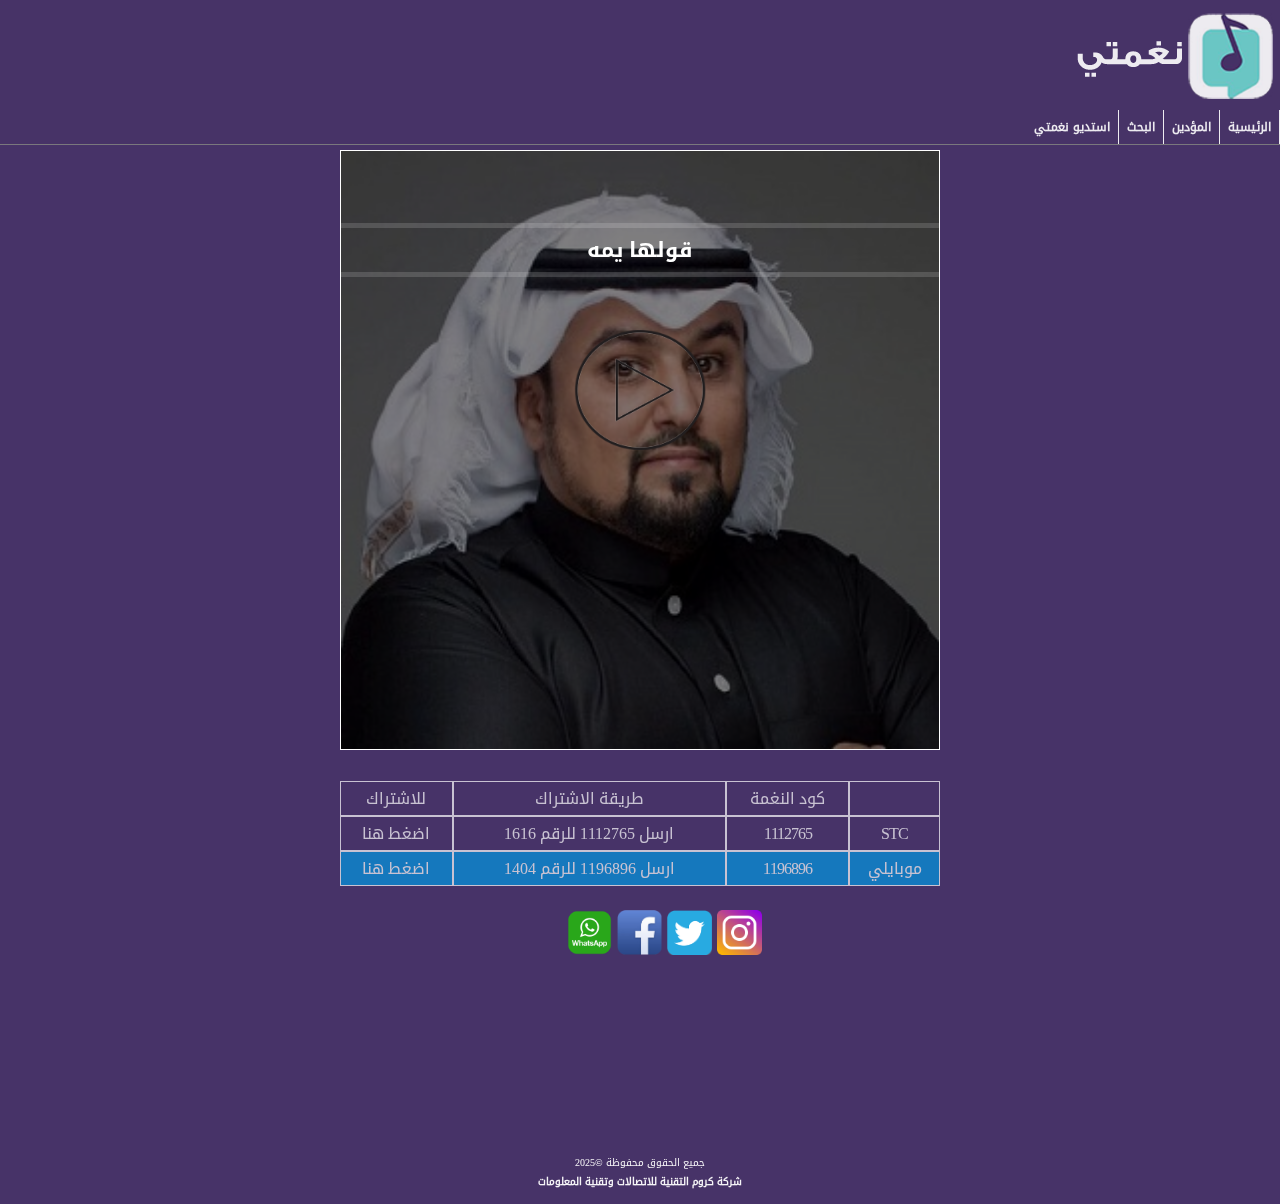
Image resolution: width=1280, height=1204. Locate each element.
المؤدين (1191, 127)
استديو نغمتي (1072, 127)
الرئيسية (1249, 127)
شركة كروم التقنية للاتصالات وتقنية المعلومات (640, 1181)
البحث (1141, 127)
